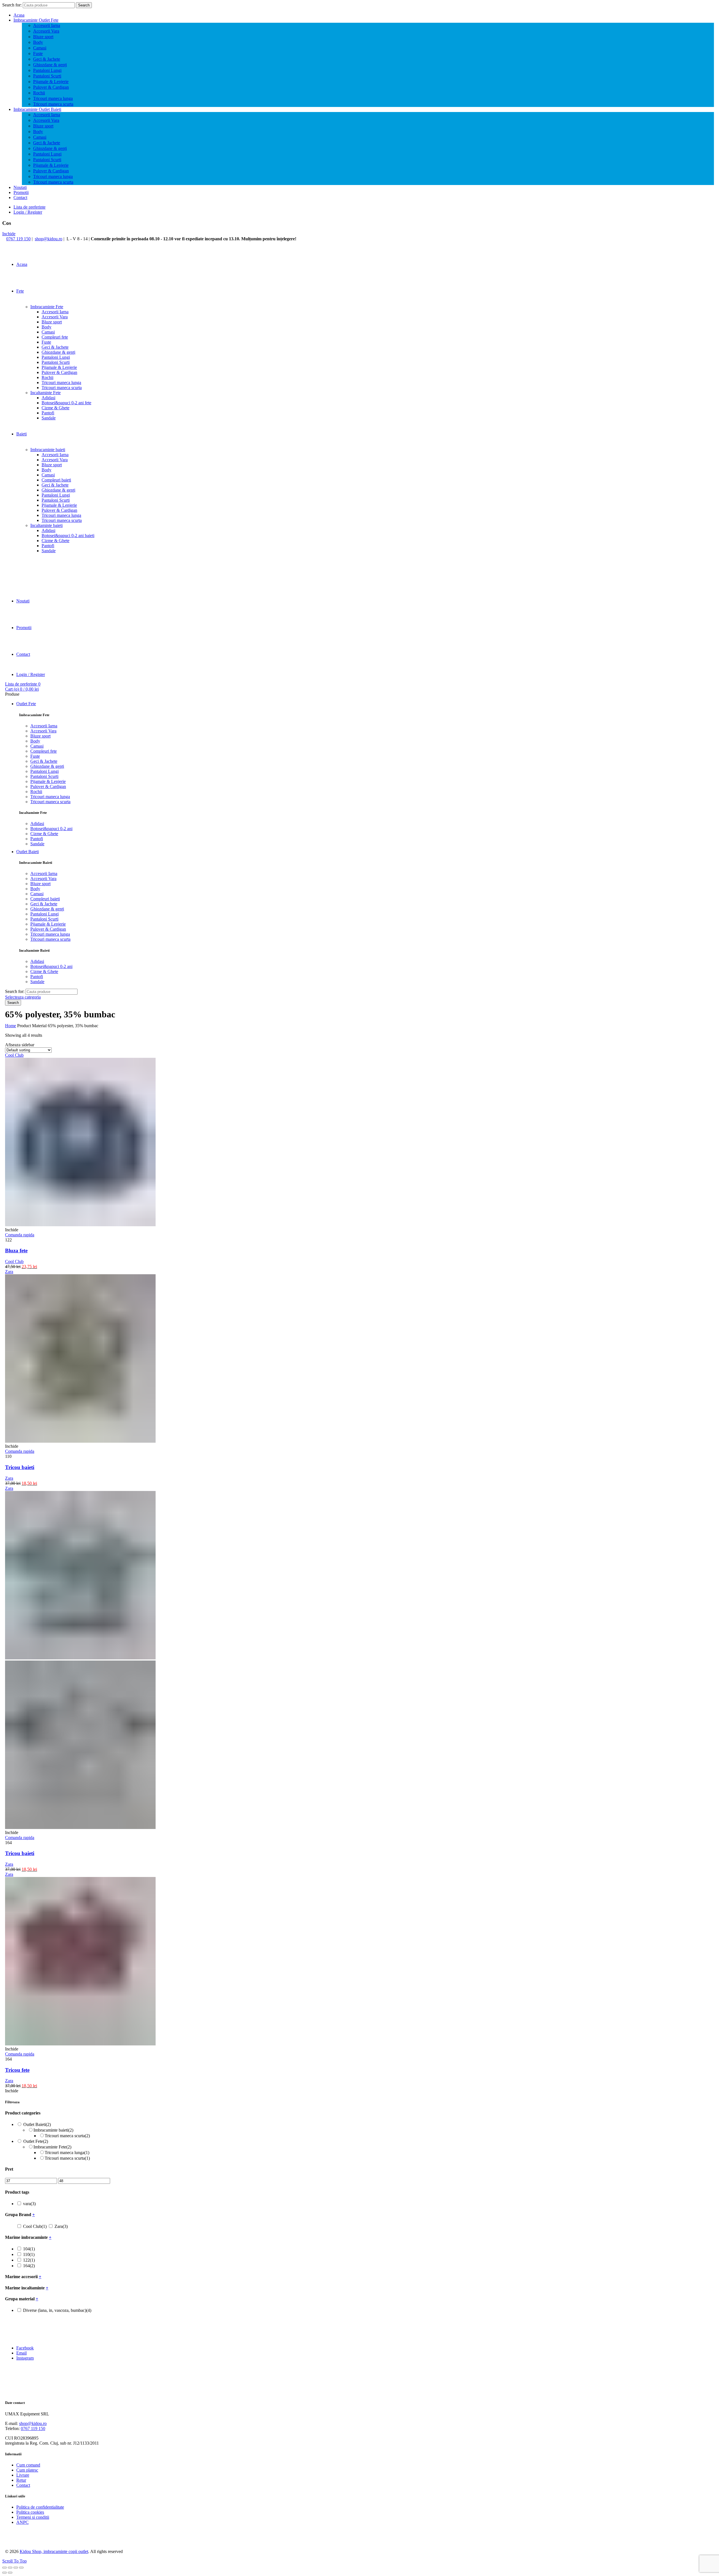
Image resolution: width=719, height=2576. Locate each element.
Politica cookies (30, 2512)
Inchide (9, 234)
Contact (20, 197)
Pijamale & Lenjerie (51, 82)
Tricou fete (17, 2070)
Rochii (39, 93)
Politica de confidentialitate (40, 2507)
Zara (9, 1478)
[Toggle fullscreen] (16, 2568)
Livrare (23, 2475)
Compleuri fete (55, 337)
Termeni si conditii (33, 2517)
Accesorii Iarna (47, 25)
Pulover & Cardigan (51, 87)
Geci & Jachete (47, 59)
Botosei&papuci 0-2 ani (51, 829)
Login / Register (28, 212)
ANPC (22, 2522)
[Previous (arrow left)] (4, 2573)
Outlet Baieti (28, 852)
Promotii (21, 192)
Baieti (21, 434)
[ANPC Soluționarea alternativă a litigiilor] (33, 2542)
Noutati (20, 187)
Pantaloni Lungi (47, 70)
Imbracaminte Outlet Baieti (37, 109)
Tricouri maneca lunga (53, 98)
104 (29, 2249)
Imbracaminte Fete (47, 307)
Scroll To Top (14, 2561)
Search (84, 5)
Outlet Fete (26, 704)
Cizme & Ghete (55, 408)
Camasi (40, 48)
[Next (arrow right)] (10, 2573)
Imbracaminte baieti (48, 450)
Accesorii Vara (46, 31)
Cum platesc (27, 2470)
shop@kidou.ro (49, 239)
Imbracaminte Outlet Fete (36, 20)
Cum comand (28, 2465)
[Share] (10, 2568)
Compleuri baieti (56, 480)
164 (29, 2266)
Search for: (12, 5)
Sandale (49, 418)
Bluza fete (16, 1251)
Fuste (38, 53)
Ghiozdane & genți (50, 65)
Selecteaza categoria (23, 997)
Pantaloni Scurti (47, 76)
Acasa (19, 15)
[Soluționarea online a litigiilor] (91, 2542)
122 (29, 2260)
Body (38, 42)
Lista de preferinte (29, 207)
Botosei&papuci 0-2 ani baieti (68, 535)
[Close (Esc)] (4, 2568)
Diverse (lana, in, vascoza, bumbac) (57, 2310)
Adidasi (48, 398)
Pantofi (48, 413)
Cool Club (14, 1261)
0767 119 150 (18, 239)
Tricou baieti (20, 1467)
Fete (20, 291)
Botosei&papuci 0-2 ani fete (66, 403)
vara (29, 2204)
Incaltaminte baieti (46, 525)
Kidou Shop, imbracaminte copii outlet (54, 2551)
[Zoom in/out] (21, 2568)
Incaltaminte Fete (45, 393)
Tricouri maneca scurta (53, 104)
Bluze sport (43, 37)
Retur (21, 2480)
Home (11, 1026)
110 (29, 2254)
